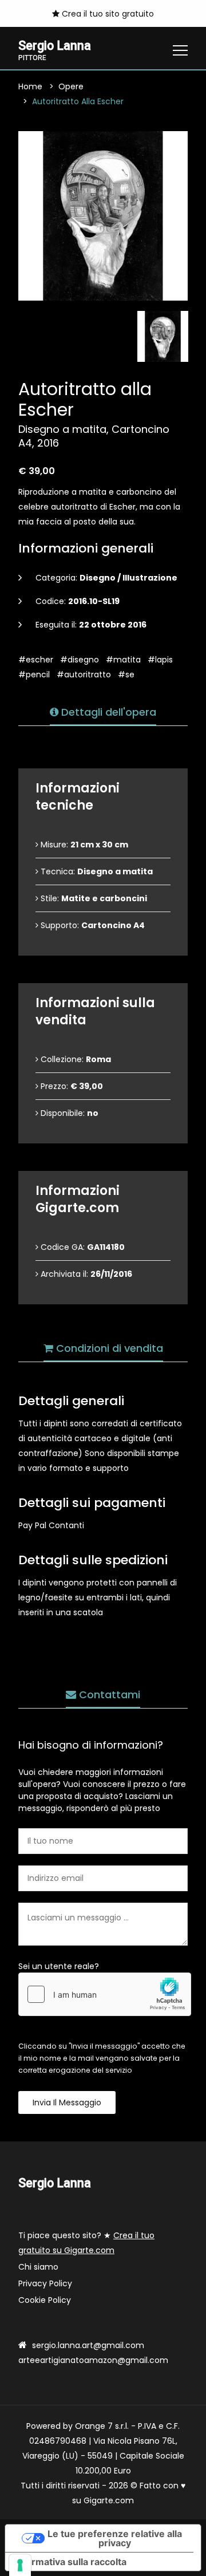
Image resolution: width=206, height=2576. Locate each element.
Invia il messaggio (67, 2102)
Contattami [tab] (108, 1695)
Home (30, 86)
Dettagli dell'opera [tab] (107, 712)
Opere (71, 86)
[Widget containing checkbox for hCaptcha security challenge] (105, 1994)
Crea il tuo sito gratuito (107, 14)
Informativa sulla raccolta (70, 2562)
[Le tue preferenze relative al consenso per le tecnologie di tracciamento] (20, 2565)
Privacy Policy (45, 2283)
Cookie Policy (45, 2300)
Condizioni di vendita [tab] (108, 1348)
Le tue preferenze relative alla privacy (115, 2538)
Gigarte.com (109, 2500)
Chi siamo (38, 2267)
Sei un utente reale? (59, 1966)
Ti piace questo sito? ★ (86, 2243)
